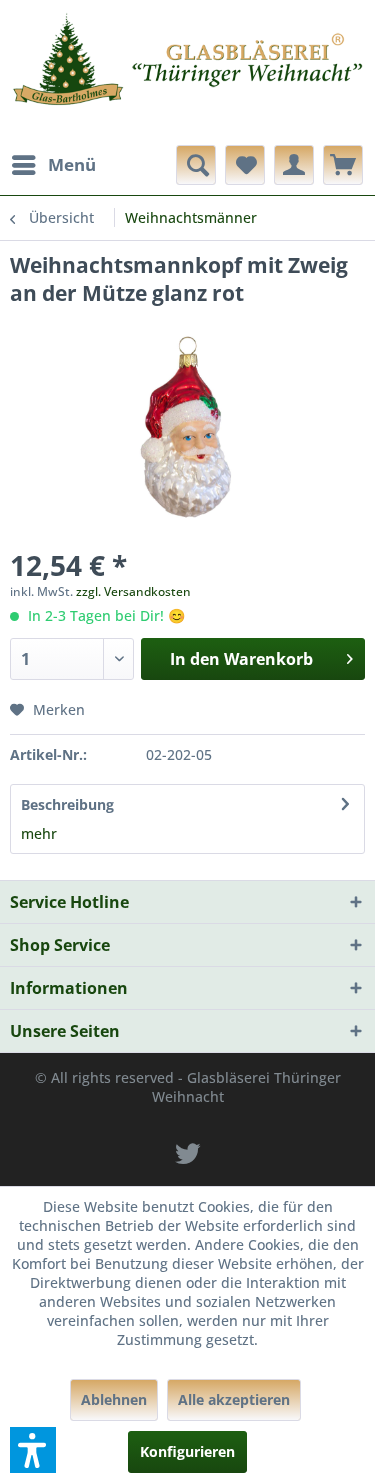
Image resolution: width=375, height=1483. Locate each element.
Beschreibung (67, 804)
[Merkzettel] (245, 165)
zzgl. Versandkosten (133, 591)
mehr (39, 833)
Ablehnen (114, 1399)
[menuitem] (53, 165)
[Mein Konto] (294, 165)
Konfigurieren (187, 1451)
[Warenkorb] (343, 165)
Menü (72, 164)
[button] (33, 1450)
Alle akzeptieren (234, 1399)
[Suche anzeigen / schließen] (196, 165)
